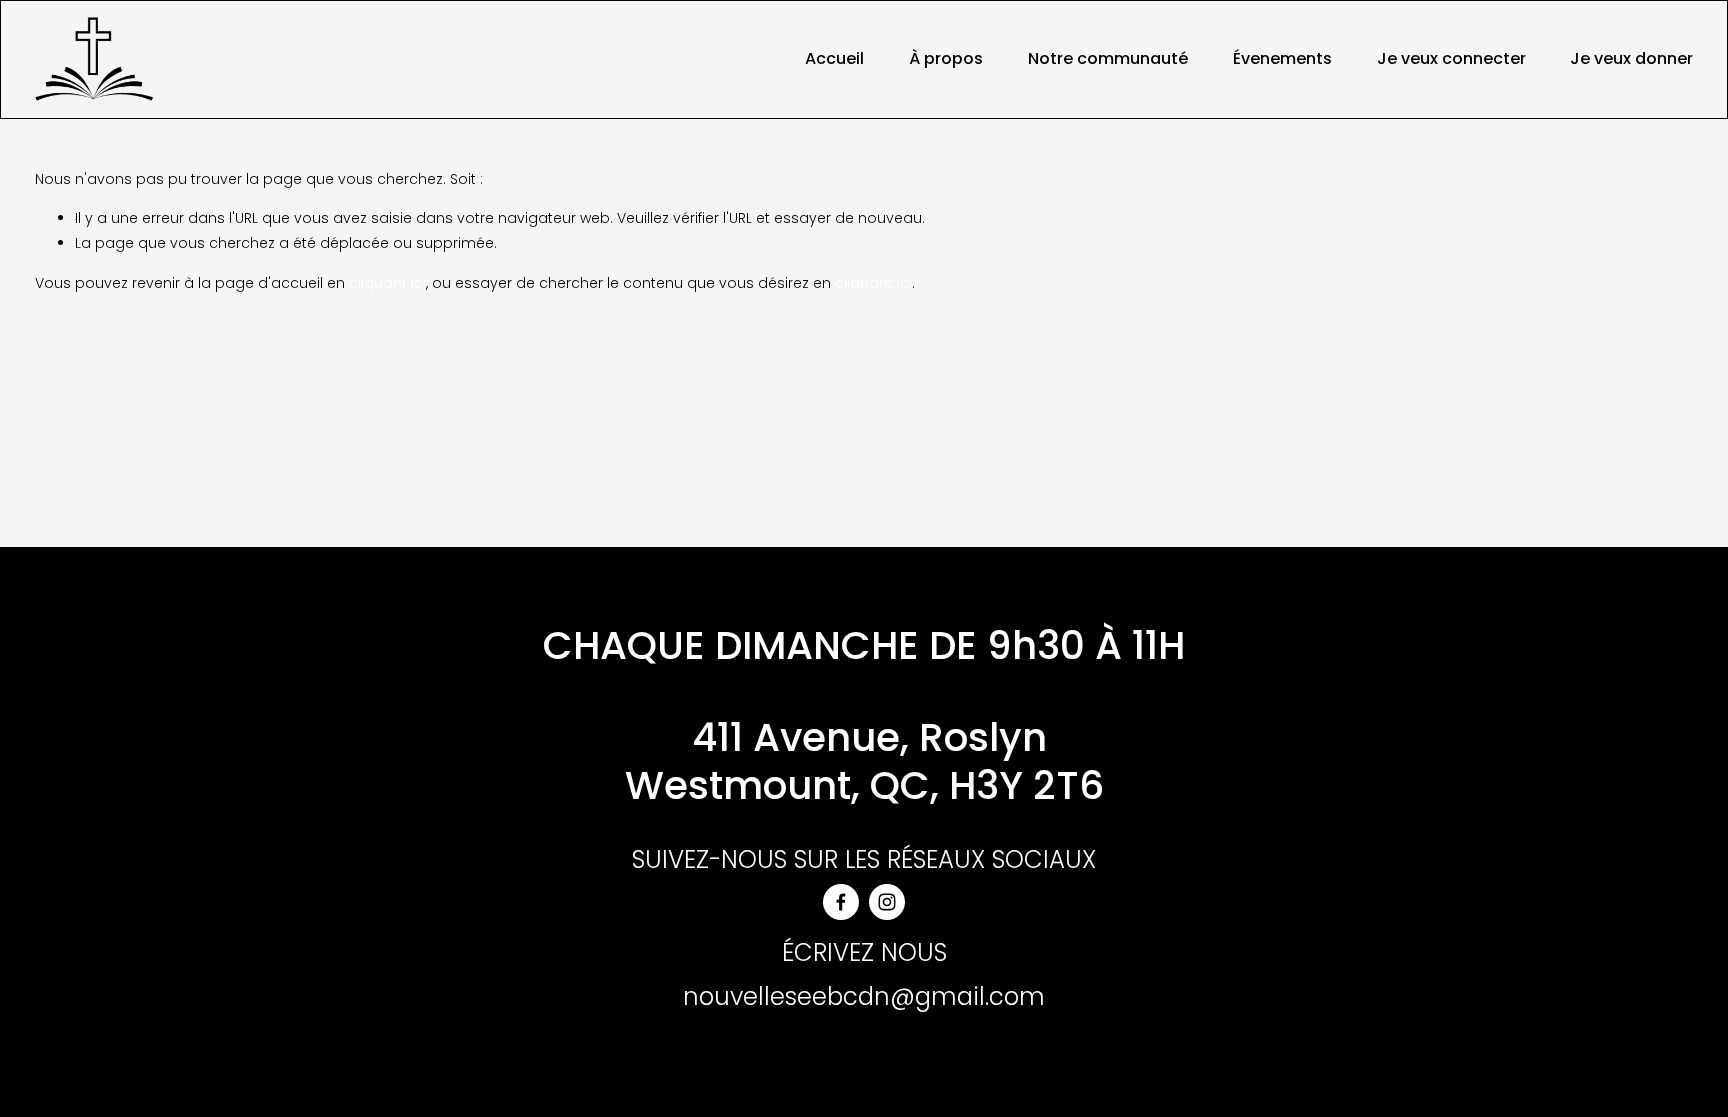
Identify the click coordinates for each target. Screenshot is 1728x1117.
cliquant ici (387, 283)
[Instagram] (887, 902)
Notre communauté (1108, 58)
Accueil (834, 58)
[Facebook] (841, 902)
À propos (946, 58)
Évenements (1282, 58)
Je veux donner (1631, 58)
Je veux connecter (1451, 58)
